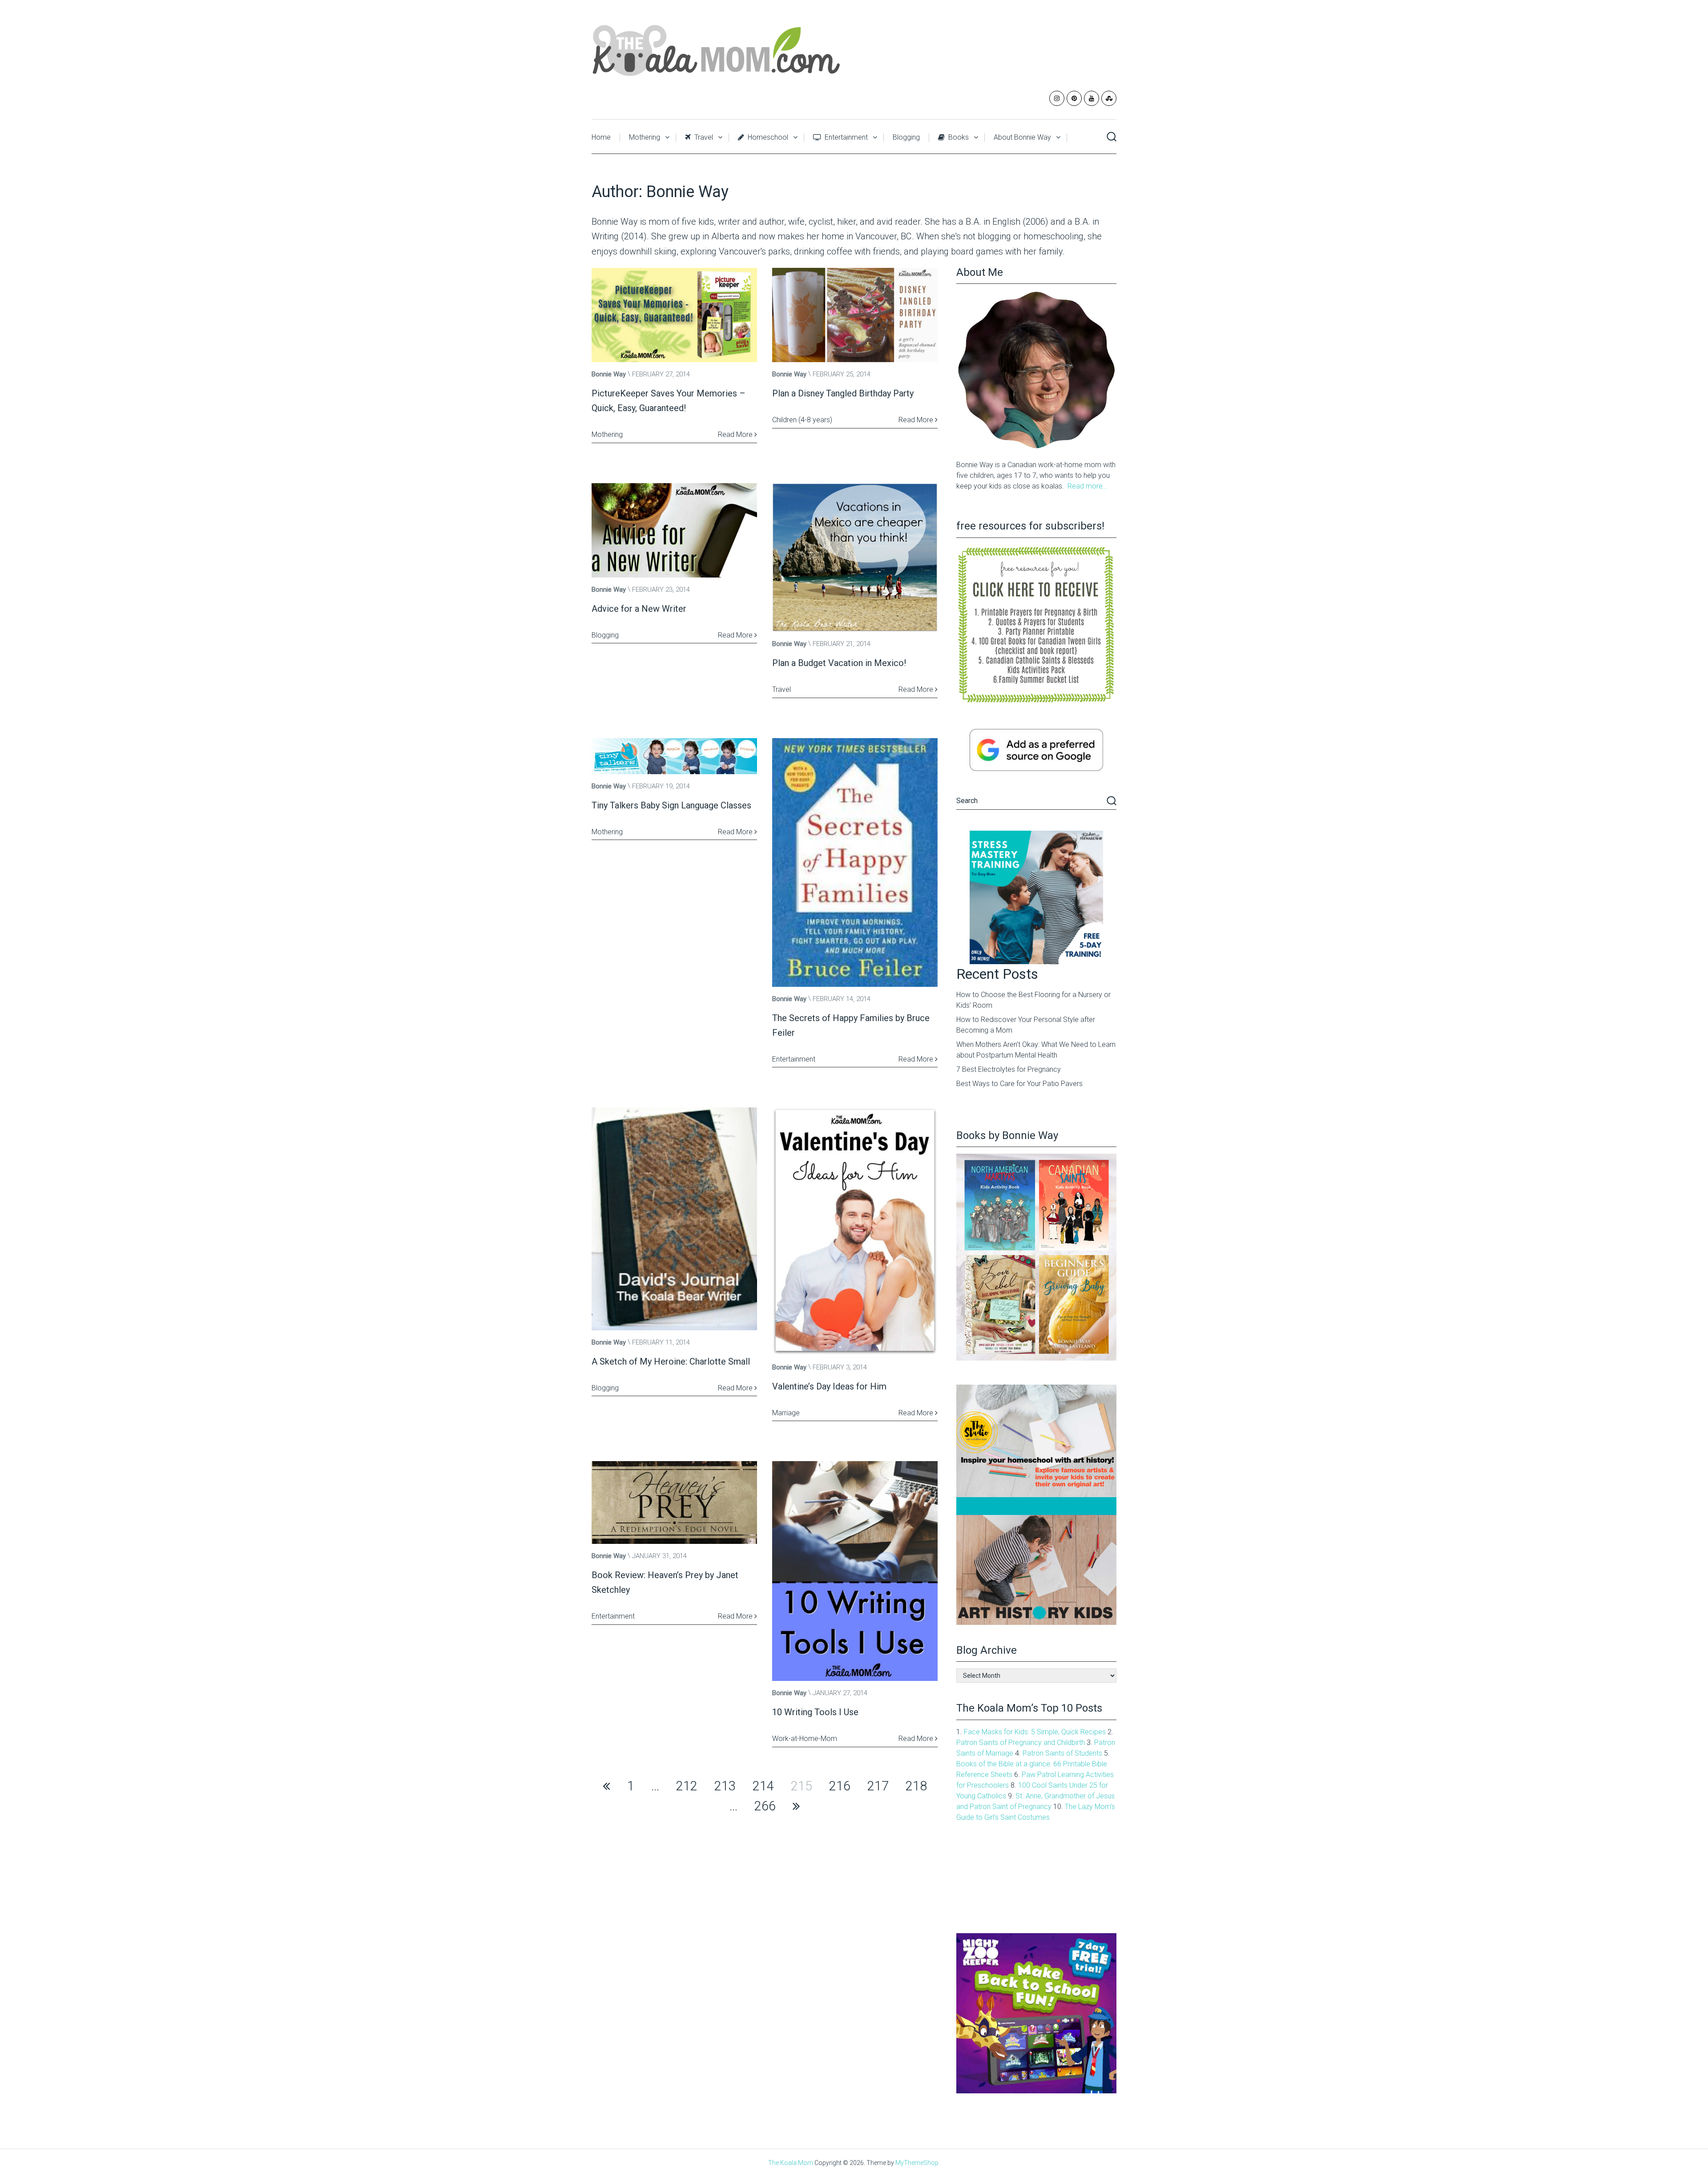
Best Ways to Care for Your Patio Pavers (1019, 1084)
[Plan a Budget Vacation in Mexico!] (855, 557)
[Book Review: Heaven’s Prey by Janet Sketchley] (674, 1502)
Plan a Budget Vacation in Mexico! (839, 663)
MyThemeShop (917, 2163)
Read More (736, 434)
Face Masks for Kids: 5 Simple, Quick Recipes (1035, 1732)
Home (601, 137)
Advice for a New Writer (639, 609)
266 (765, 1806)
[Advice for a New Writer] (674, 530)
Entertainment (845, 137)
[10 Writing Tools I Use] (855, 1571)
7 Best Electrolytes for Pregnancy (1009, 1069)
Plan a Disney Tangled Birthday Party (843, 393)
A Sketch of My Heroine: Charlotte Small (671, 1361)
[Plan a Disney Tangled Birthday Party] (855, 315)
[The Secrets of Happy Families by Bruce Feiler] (855, 862)
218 (916, 1786)
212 (687, 1786)
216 (840, 1786)
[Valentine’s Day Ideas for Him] (855, 1231)
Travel (703, 137)
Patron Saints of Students (1062, 1753)
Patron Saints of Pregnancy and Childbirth (1021, 1743)
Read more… (1087, 486)
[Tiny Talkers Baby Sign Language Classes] (674, 756)
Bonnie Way (609, 374)
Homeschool (767, 137)
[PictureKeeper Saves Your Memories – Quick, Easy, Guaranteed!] (674, 315)
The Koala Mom (791, 2163)
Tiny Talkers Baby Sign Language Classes (671, 805)
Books (958, 137)
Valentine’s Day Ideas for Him (829, 1386)
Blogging (906, 137)
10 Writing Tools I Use (815, 1712)
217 (878, 1786)
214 (763, 1786)
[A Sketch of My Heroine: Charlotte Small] (674, 1219)
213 (725, 1786)
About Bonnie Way (1022, 137)
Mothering (645, 137)
